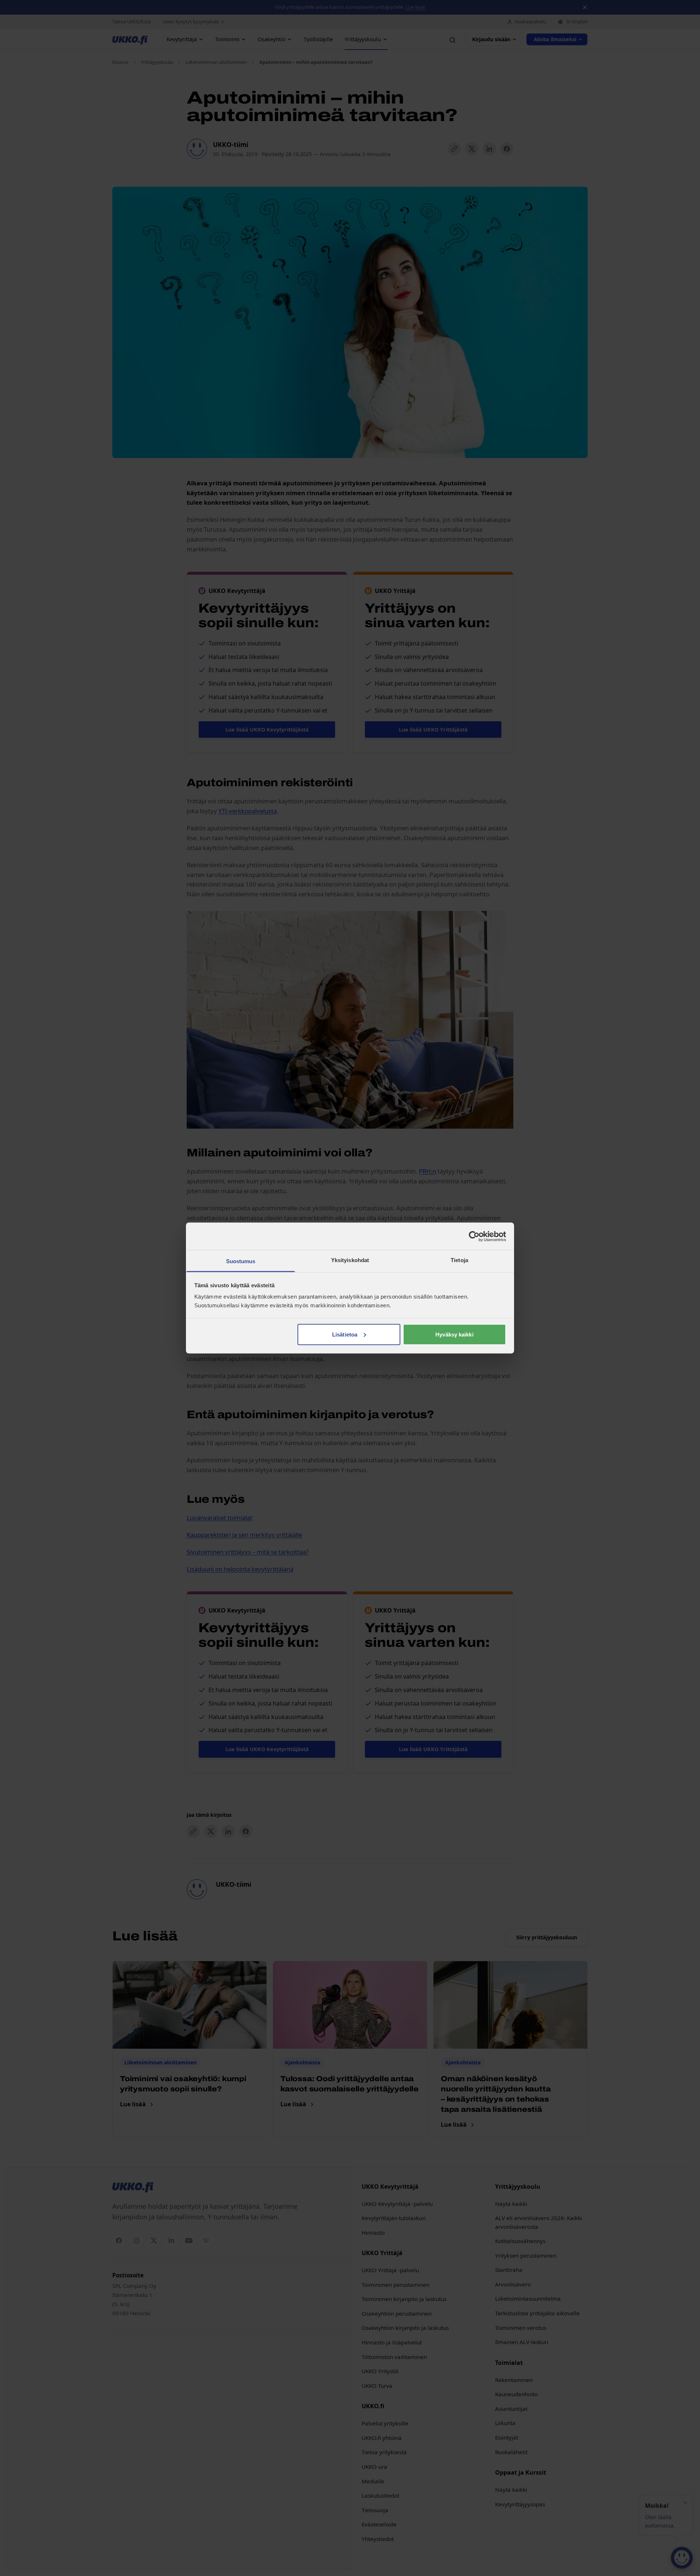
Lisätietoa (345, 1334)
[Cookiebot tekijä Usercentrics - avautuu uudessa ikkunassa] (474, 1236)
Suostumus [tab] (241, 1261)
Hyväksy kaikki (454, 1334)
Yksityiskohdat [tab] (350, 1260)
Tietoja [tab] (459, 1260)
